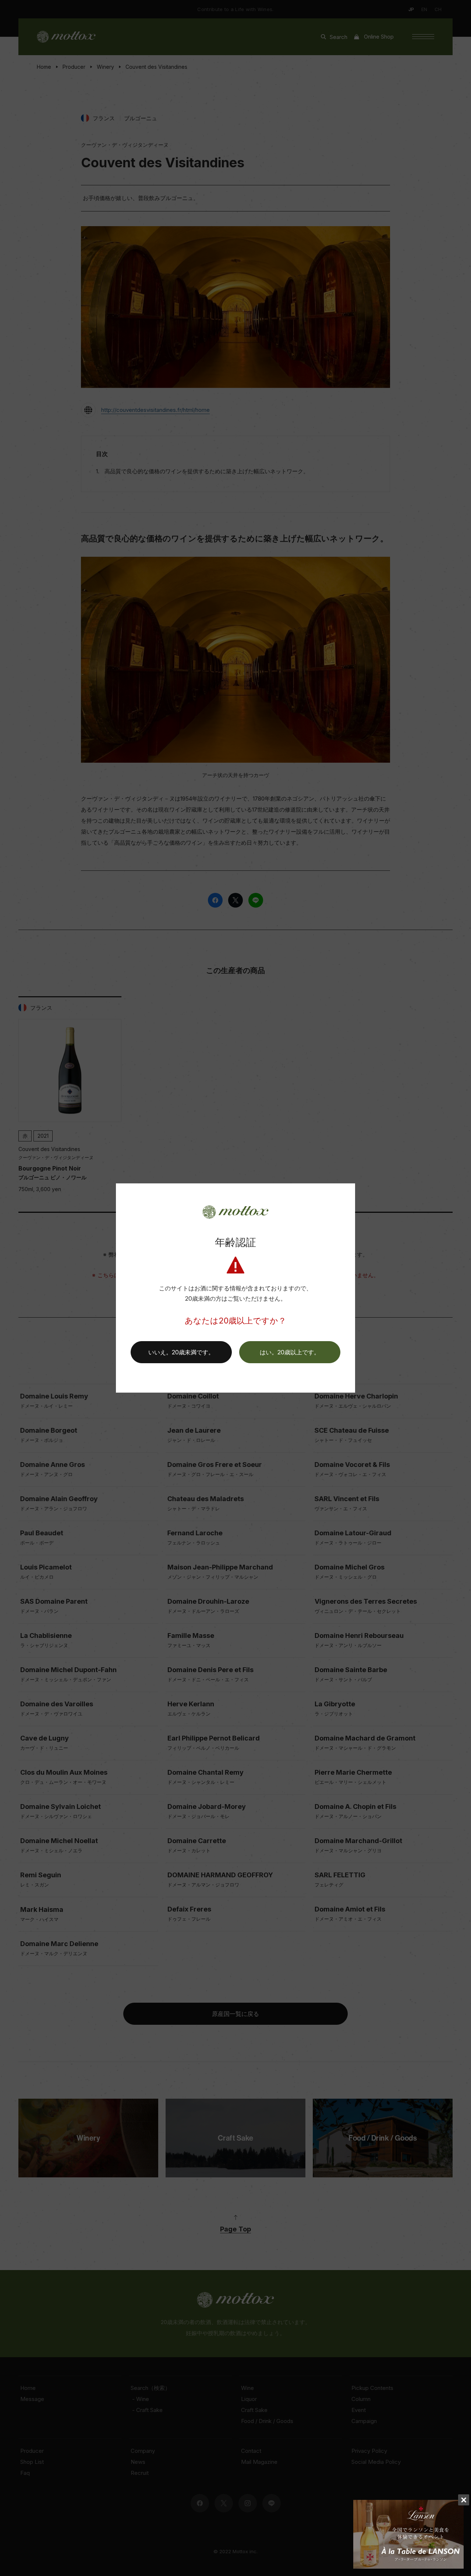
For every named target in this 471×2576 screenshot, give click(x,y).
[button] (290, 1352)
